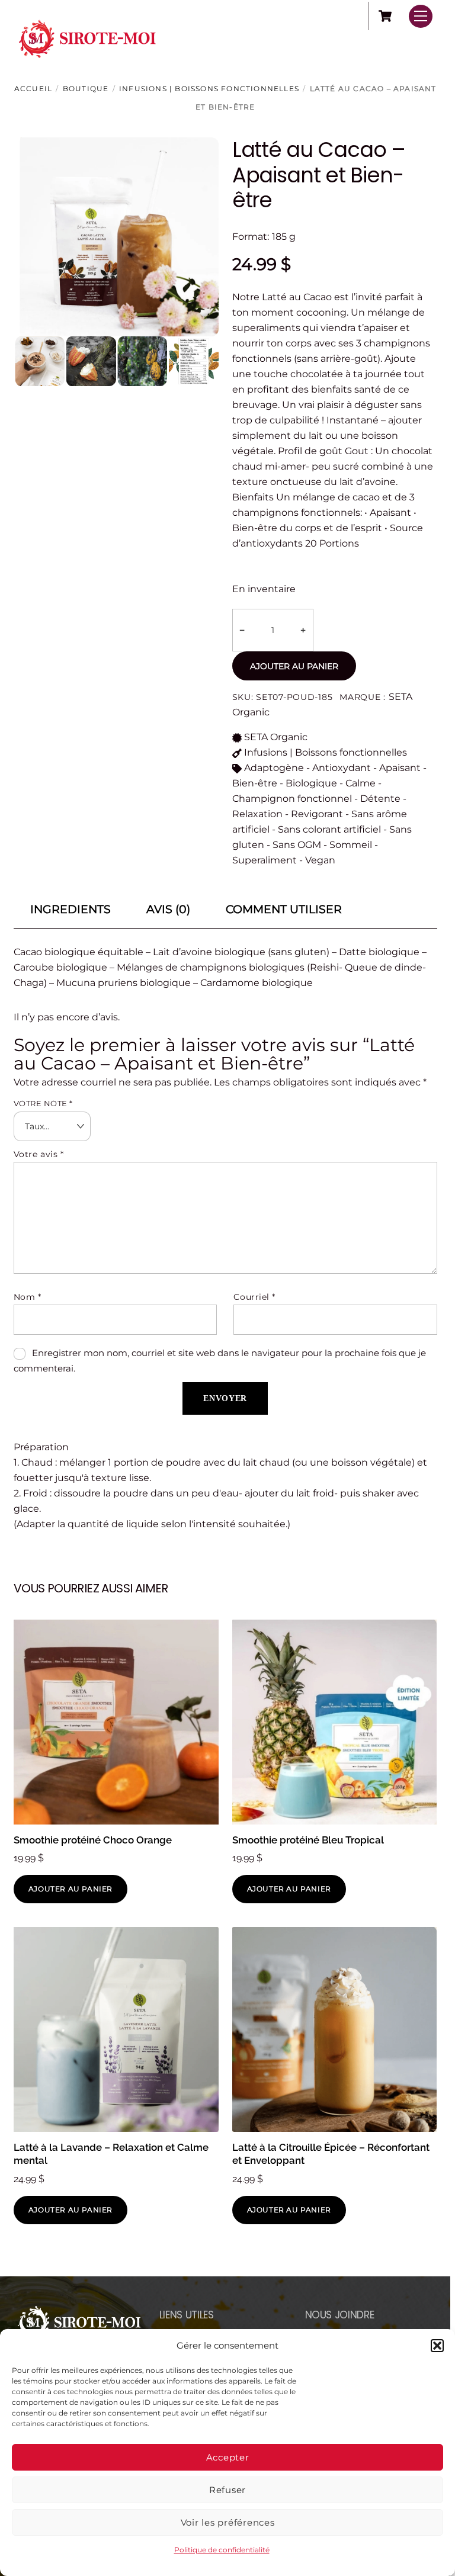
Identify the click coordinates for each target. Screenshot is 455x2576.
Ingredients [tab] (71, 909)
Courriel (254, 1297)
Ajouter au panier (294, 666)
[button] (437, 2346)
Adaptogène (274, 768)
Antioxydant (342, 768)
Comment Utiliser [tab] (284, 909)
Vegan (320, 860)
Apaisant (400, 768)
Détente (380, 799)
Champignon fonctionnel (292, 799)
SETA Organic (276, 737)
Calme (361, 783)
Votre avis (39, 1154)
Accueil (33, 89)
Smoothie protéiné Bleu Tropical (308, 1840)
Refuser (227, 2490)
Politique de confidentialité (222, 2550)
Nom (28, 1297)
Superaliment (265, 860)
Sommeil (351, 845)
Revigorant (317, 814)
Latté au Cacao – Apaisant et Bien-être (319, 174)
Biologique (311, 783)
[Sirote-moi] (88, 61)
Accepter (228, 2457)
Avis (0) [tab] (168, 909)
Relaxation (257, 814)
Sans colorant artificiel (329, 829)
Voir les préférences (228, 2522)
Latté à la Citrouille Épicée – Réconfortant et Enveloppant (331, 2154)
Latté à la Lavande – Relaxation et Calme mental (111, 2154)
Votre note (43, 1104)
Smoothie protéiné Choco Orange (93, 1840)
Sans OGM (297, 845)
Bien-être (255, 783)
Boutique (86, 89)
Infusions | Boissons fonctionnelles (209, 89)
